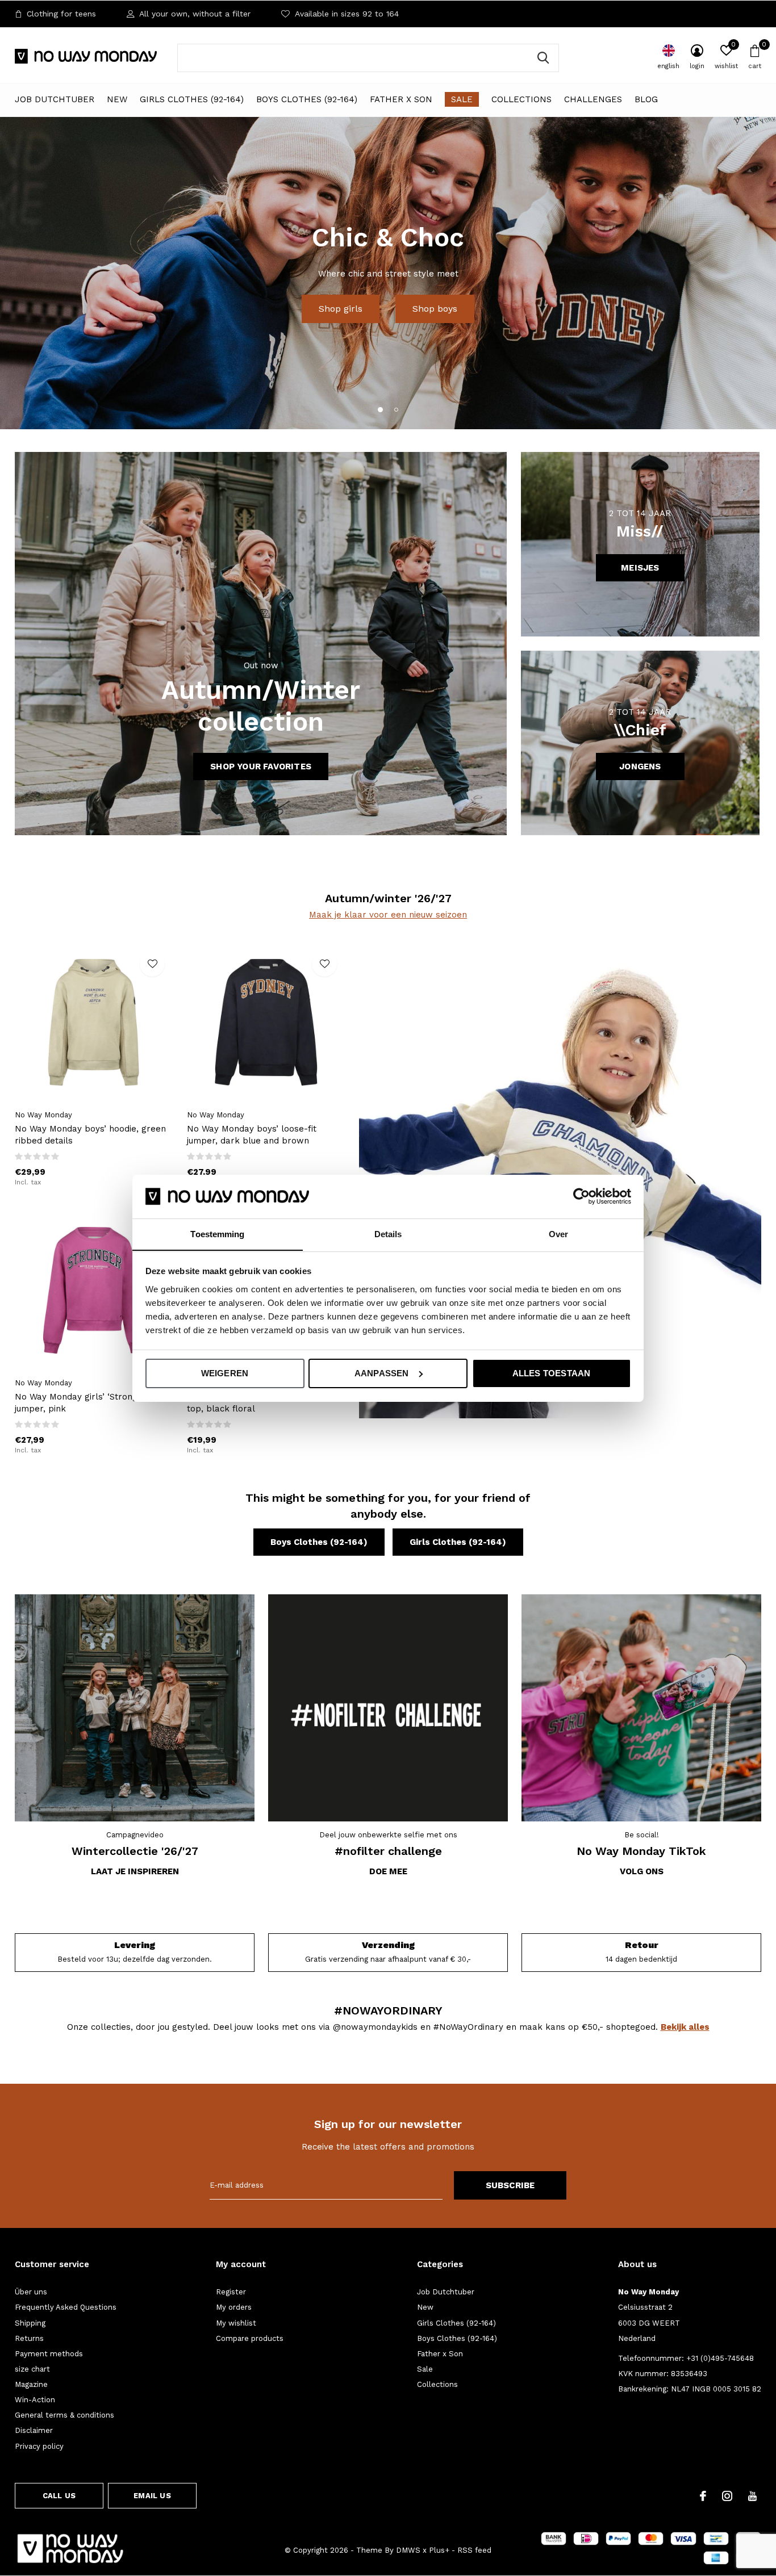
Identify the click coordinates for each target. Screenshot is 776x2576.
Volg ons (642, 1871)
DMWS (408, 2550)
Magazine (31, 2384)
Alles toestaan (552, 1373)
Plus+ (439, 2550)
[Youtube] (752, 2496)
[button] (380, 409)
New (117, 99)
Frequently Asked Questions (66, 2307)
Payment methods (49, 2354)
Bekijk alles (685, 2027)
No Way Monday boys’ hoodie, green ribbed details (90, 1135)
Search (543, 58)
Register (231, 2292)
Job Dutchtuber (55, 99)
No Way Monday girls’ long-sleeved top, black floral (260, 1403)
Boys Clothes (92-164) (307, 99)
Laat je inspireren (135, 1871)
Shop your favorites (261, 766)
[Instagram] (727, 2496)
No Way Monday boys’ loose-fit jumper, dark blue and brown (252, 1135)
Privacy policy (39, 2446)
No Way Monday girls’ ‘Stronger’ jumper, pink (82, 1403)
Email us (152, 2496)
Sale (462, 99)
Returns (29, 2338)
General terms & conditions (64, 2415)
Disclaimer (34, 2430)
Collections (521, 99)
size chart (32, 2369)
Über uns (31, 2292)
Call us (59, 2496)
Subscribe (510, 2185)
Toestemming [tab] (217, 1233)
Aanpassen (382, 1373)
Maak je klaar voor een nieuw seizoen (388, 915)
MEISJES (640, 568)
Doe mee (388, 1871)
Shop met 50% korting (388, 294)
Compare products (250, 2338)
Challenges (593, 99)
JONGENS (640, 766)
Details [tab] (388, 1233)
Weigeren (225, 1373)
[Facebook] (703, 2496)
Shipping (30, 2323)
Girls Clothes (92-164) (192, 99)
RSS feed (474, 2550)
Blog (646, 99)
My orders (234, 2307)
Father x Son (401, 99)
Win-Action (35, 2400)
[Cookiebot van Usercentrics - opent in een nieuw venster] (581, 1196)
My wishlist (236, 2323)
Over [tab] (558, 1233)
